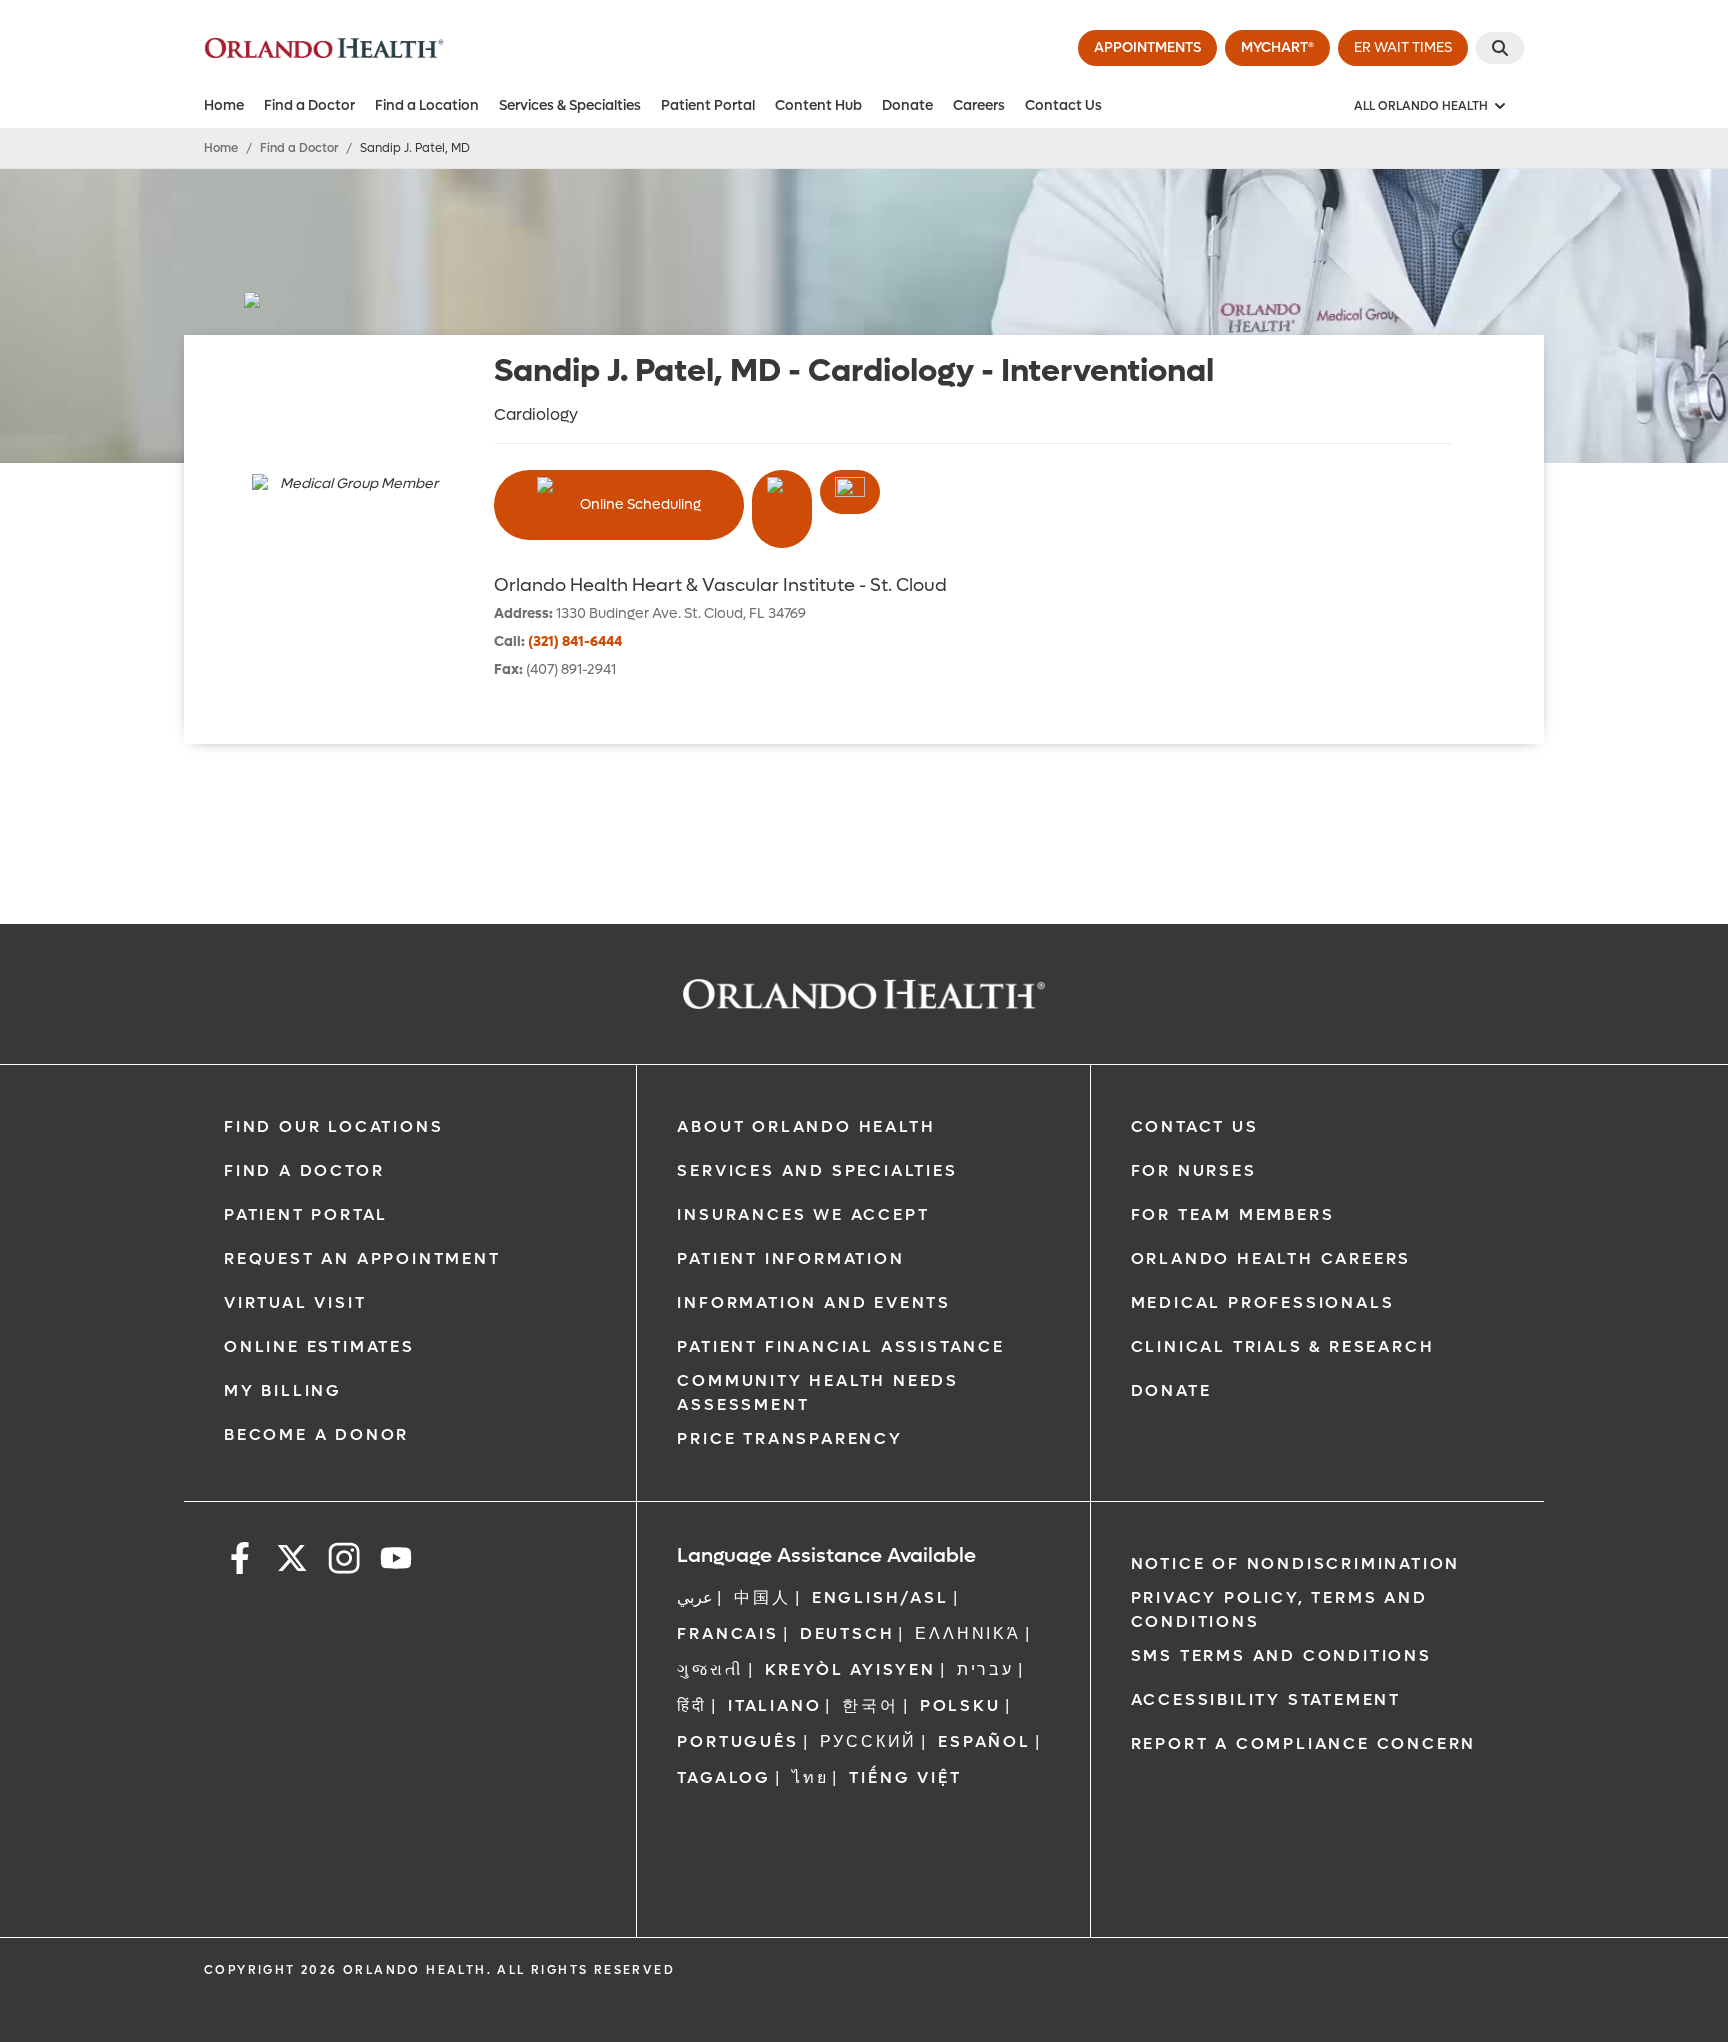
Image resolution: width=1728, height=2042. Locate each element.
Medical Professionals (1263, 1302)
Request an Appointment (362, 1258)
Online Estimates (319, 1346)
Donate (907, 105)
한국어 (870, 1705)
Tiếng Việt (905, 1777)
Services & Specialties (570, 105)
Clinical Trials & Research (1283, 1346)
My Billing (283, 1390)
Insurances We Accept (803, 1214)
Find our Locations (333, 1126)
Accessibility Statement (1266, 1699)
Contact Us (1063, 105)
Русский (869, 1741)
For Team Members (1233, 1214)
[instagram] (344, 1561)
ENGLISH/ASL (880, 1597)
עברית (985, 1669)
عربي (695, 1597)
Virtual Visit (295, 1302)
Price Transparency (789, 1438)
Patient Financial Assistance (840, 1346)
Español (984, 1741)
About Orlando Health (806, 1126)
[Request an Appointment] (850, 492)
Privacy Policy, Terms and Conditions (1279, 1609)
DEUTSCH (847, 1633)
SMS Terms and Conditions (1281, 1655)
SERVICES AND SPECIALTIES (817, 1170)
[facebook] (240, 1561)
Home (224, 105)
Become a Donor (316, 1434)
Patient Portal (708, 105)
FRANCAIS (727, 1633)
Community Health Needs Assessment (818, 1392)
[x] (292, 1561)
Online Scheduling (640, 504)
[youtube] (396, 1561)
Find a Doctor (309, 105)
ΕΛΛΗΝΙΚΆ (967, 1633)
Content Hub (818, 105)
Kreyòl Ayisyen (850, 1669)
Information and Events (814, 1302)
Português (737, 1741)
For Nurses (1194, 1170)
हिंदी (692, 1705)
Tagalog (724, 1777)
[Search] (1500, 48)
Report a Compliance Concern (1304, 1743)
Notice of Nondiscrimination (1296, 1563)
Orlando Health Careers (1271, 1258)
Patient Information (790, 1258)
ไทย (810, 1777)
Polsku (960, 1705)
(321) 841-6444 (575, 641)
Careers (979, 105)
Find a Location (427, 105)
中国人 (762, 1597)
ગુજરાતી (710, 1669)
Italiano (774, 1705)
